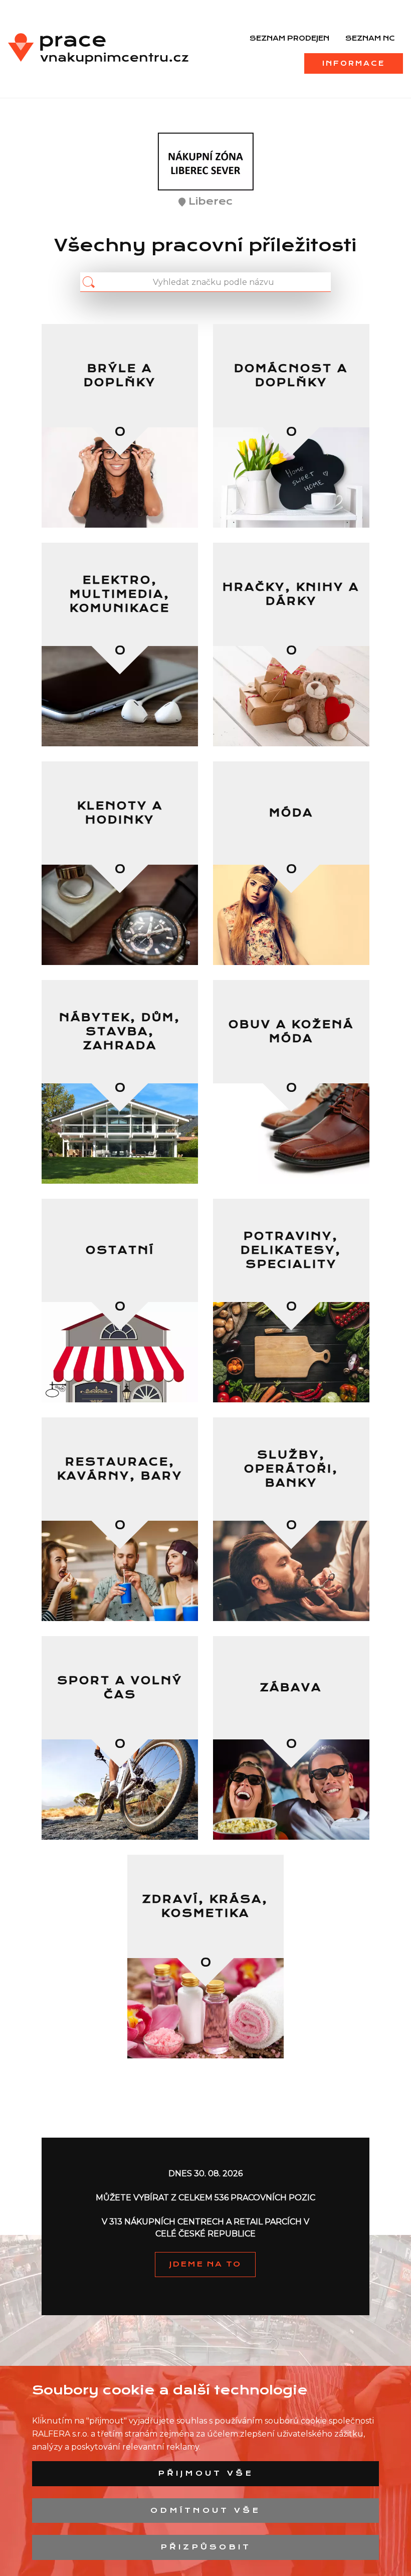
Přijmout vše (206, 2473)
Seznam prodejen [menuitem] (289, 38)
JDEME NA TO (205, 2264)
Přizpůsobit (206, 2547)
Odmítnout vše (205, 2510)
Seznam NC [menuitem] (370, 38)
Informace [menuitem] (354, 63)
